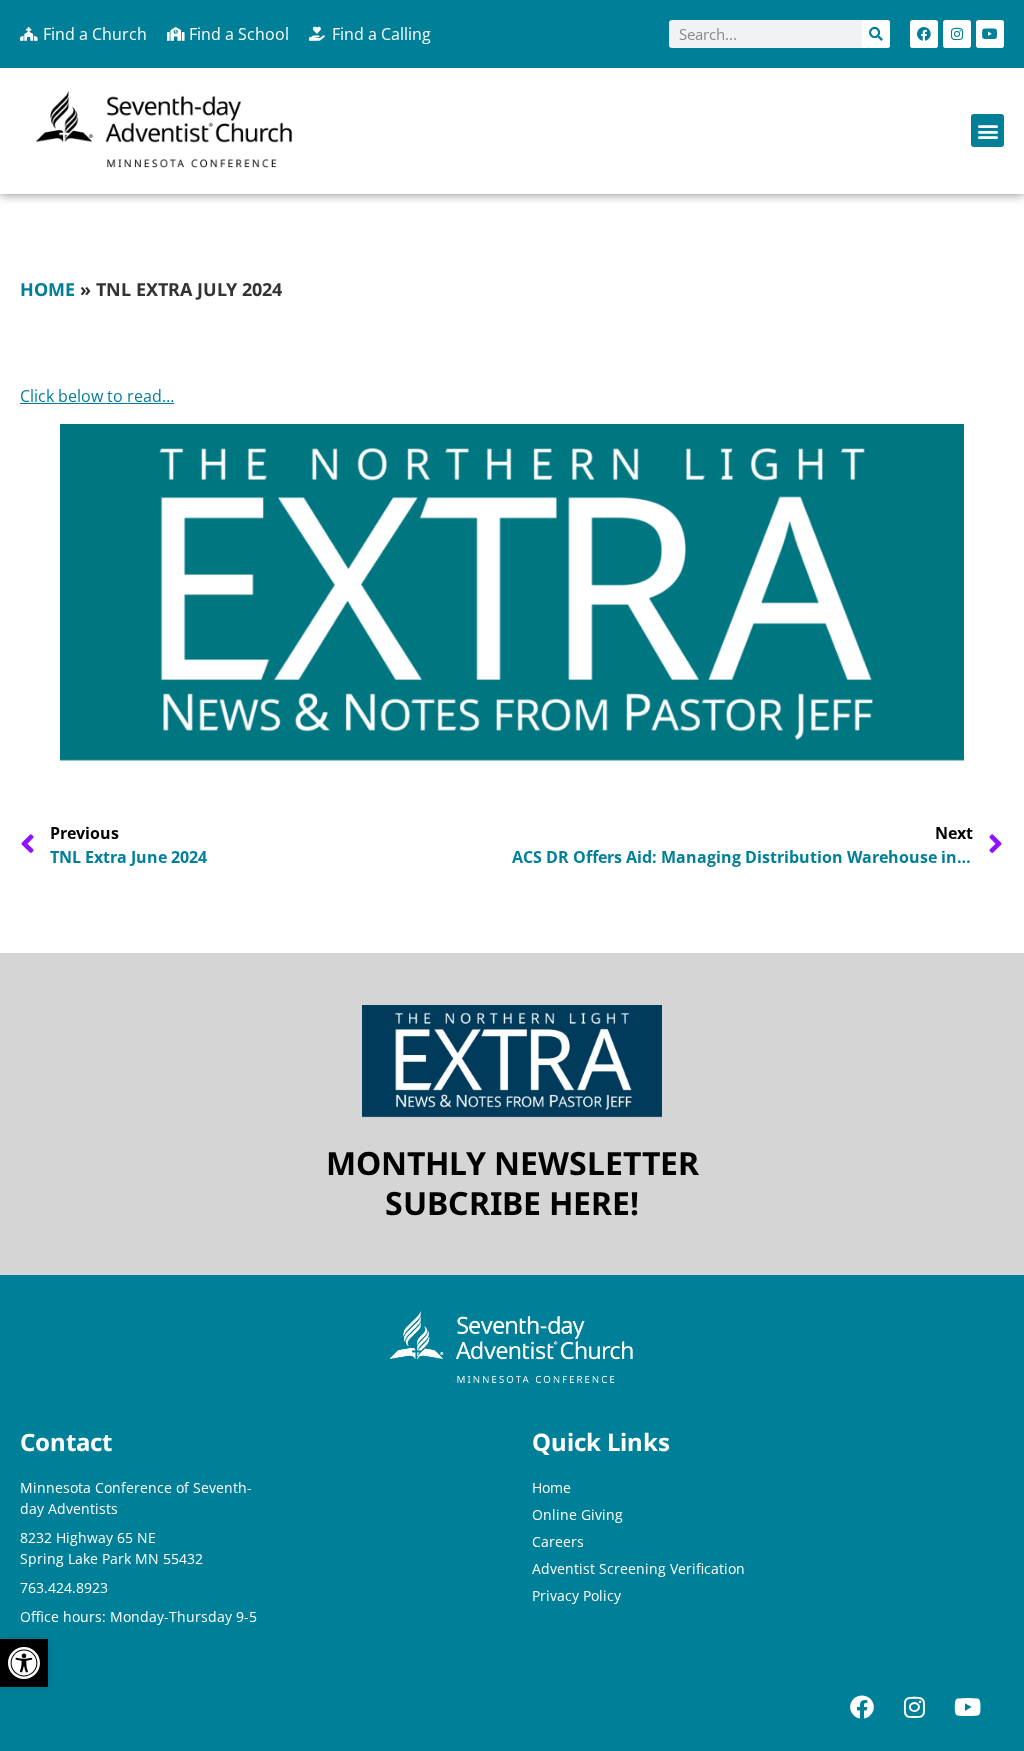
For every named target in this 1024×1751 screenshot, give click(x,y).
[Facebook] (924, 34)
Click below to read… (97, 396)
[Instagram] (957, 34)
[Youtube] (990, 34)
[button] (987, 130)
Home (47, 289)
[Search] (876, 34)
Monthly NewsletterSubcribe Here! (512, 1182)
